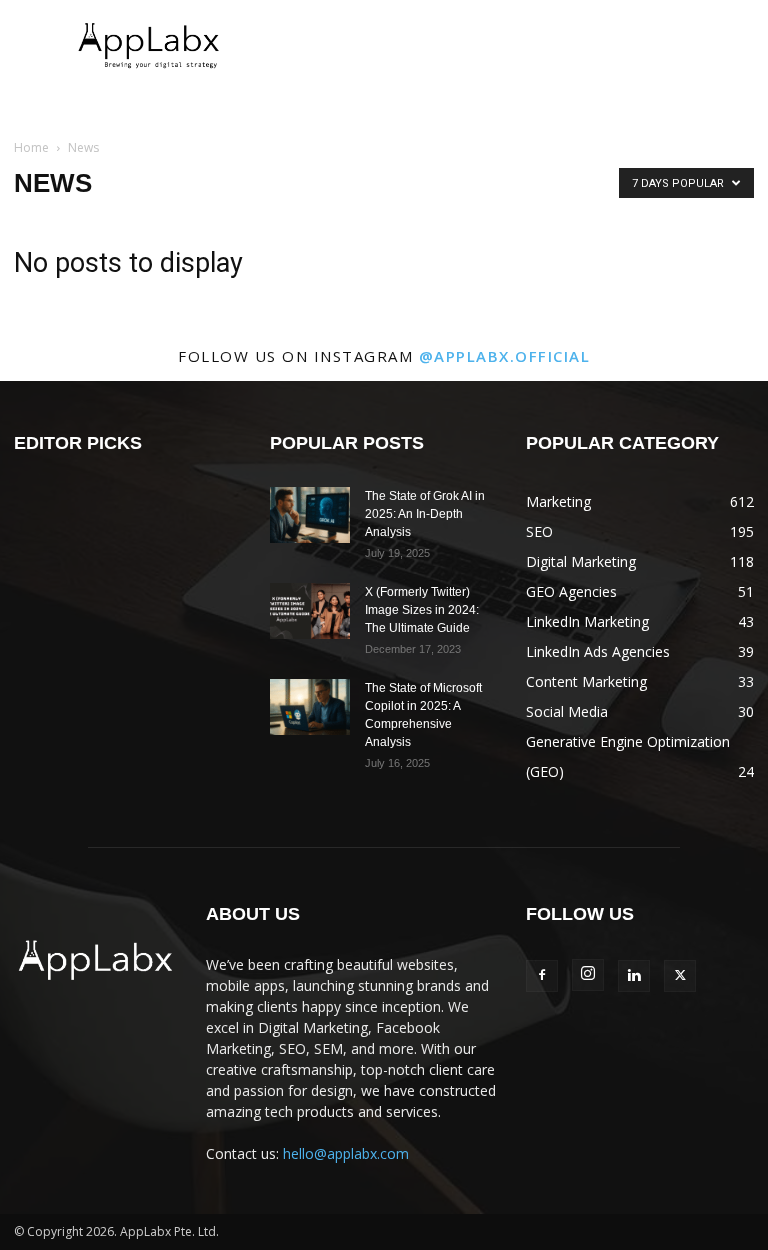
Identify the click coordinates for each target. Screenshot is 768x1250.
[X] (680, 976)
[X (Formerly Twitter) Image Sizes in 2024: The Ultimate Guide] (310, 611)
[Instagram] (588, 975)
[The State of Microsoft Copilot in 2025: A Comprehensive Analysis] (310, 707)
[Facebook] (542, 976)
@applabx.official (505, 356)
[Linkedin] (634, 976)
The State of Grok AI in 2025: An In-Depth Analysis (425, 514)
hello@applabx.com (346, 1153)
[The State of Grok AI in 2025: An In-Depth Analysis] (310, 515)
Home (31, 147)
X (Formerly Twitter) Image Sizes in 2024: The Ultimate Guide (422, 610)
